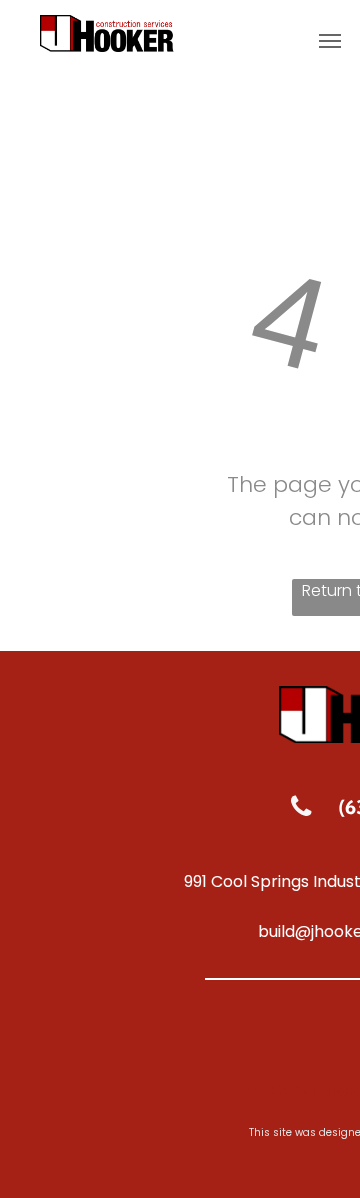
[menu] (330, 41)
